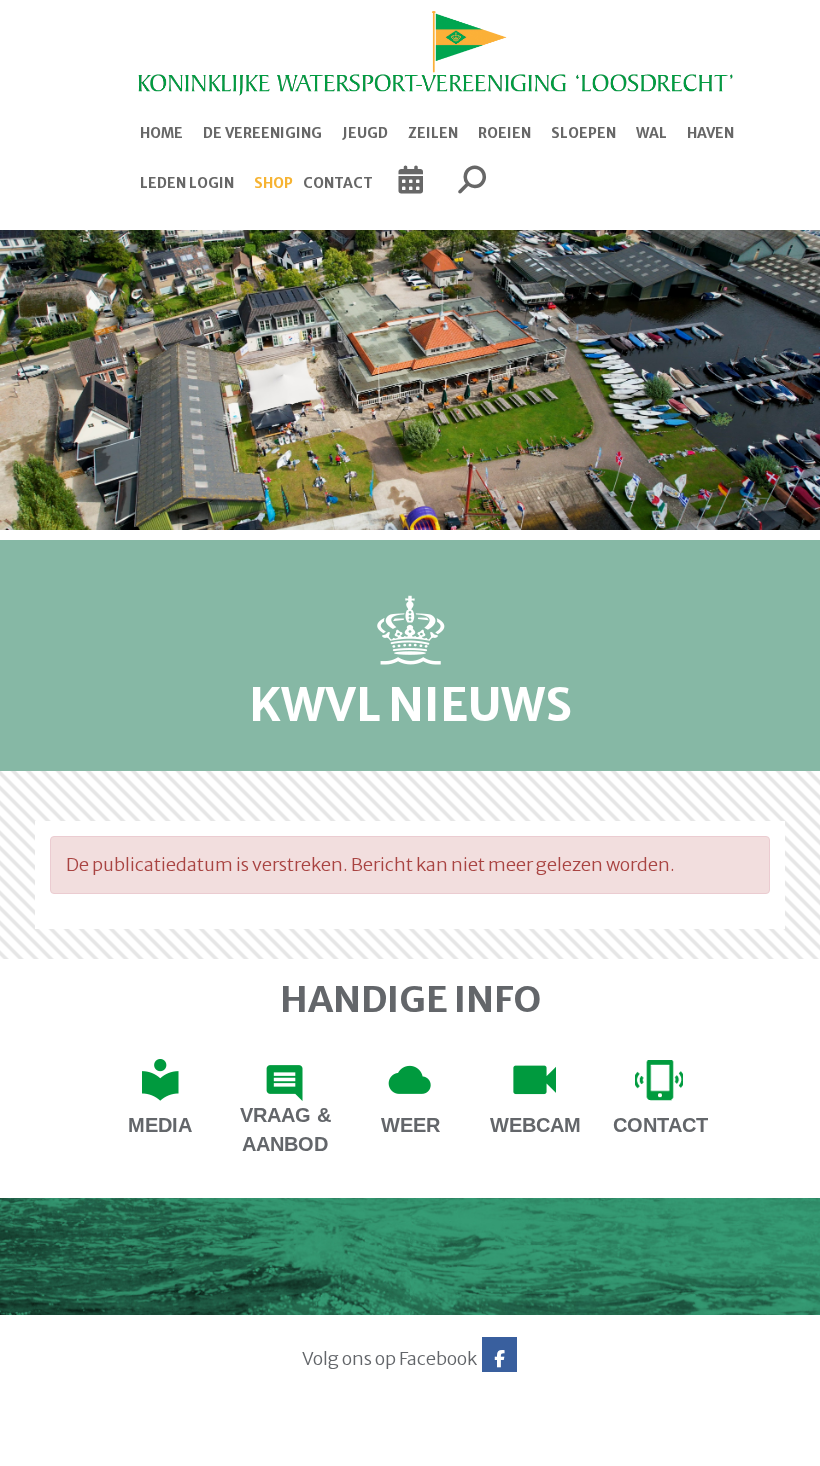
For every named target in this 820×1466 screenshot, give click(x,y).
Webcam (535, 1125)
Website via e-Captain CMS (97, 1444)
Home (161, 133)
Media (160, 1125)
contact (660, 1125)
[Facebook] (499, 1358)
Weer (410, 1125)
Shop (273, 183)
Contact (338, 183)
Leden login (187, 183)
